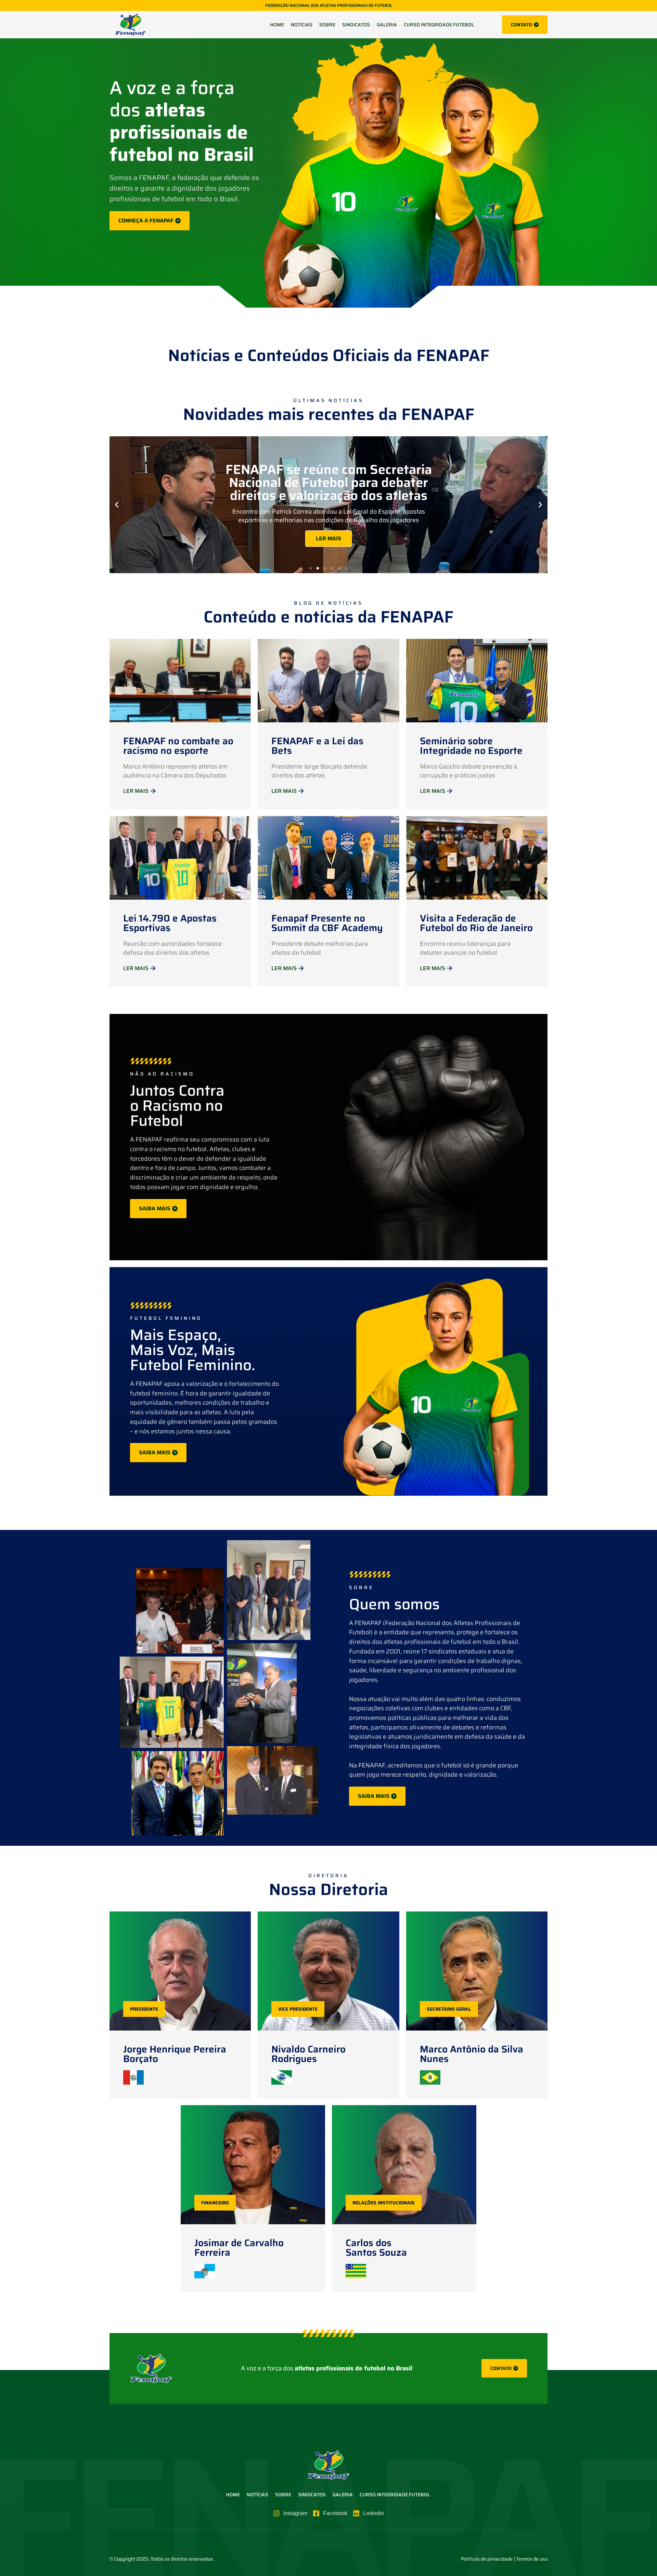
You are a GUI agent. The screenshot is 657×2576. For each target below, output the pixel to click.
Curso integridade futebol (440, 25)
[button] (117, 505)
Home (277, 25)
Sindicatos (356, 25)
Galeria (387, 25)
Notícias (302, 25)
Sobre (327, 25)
